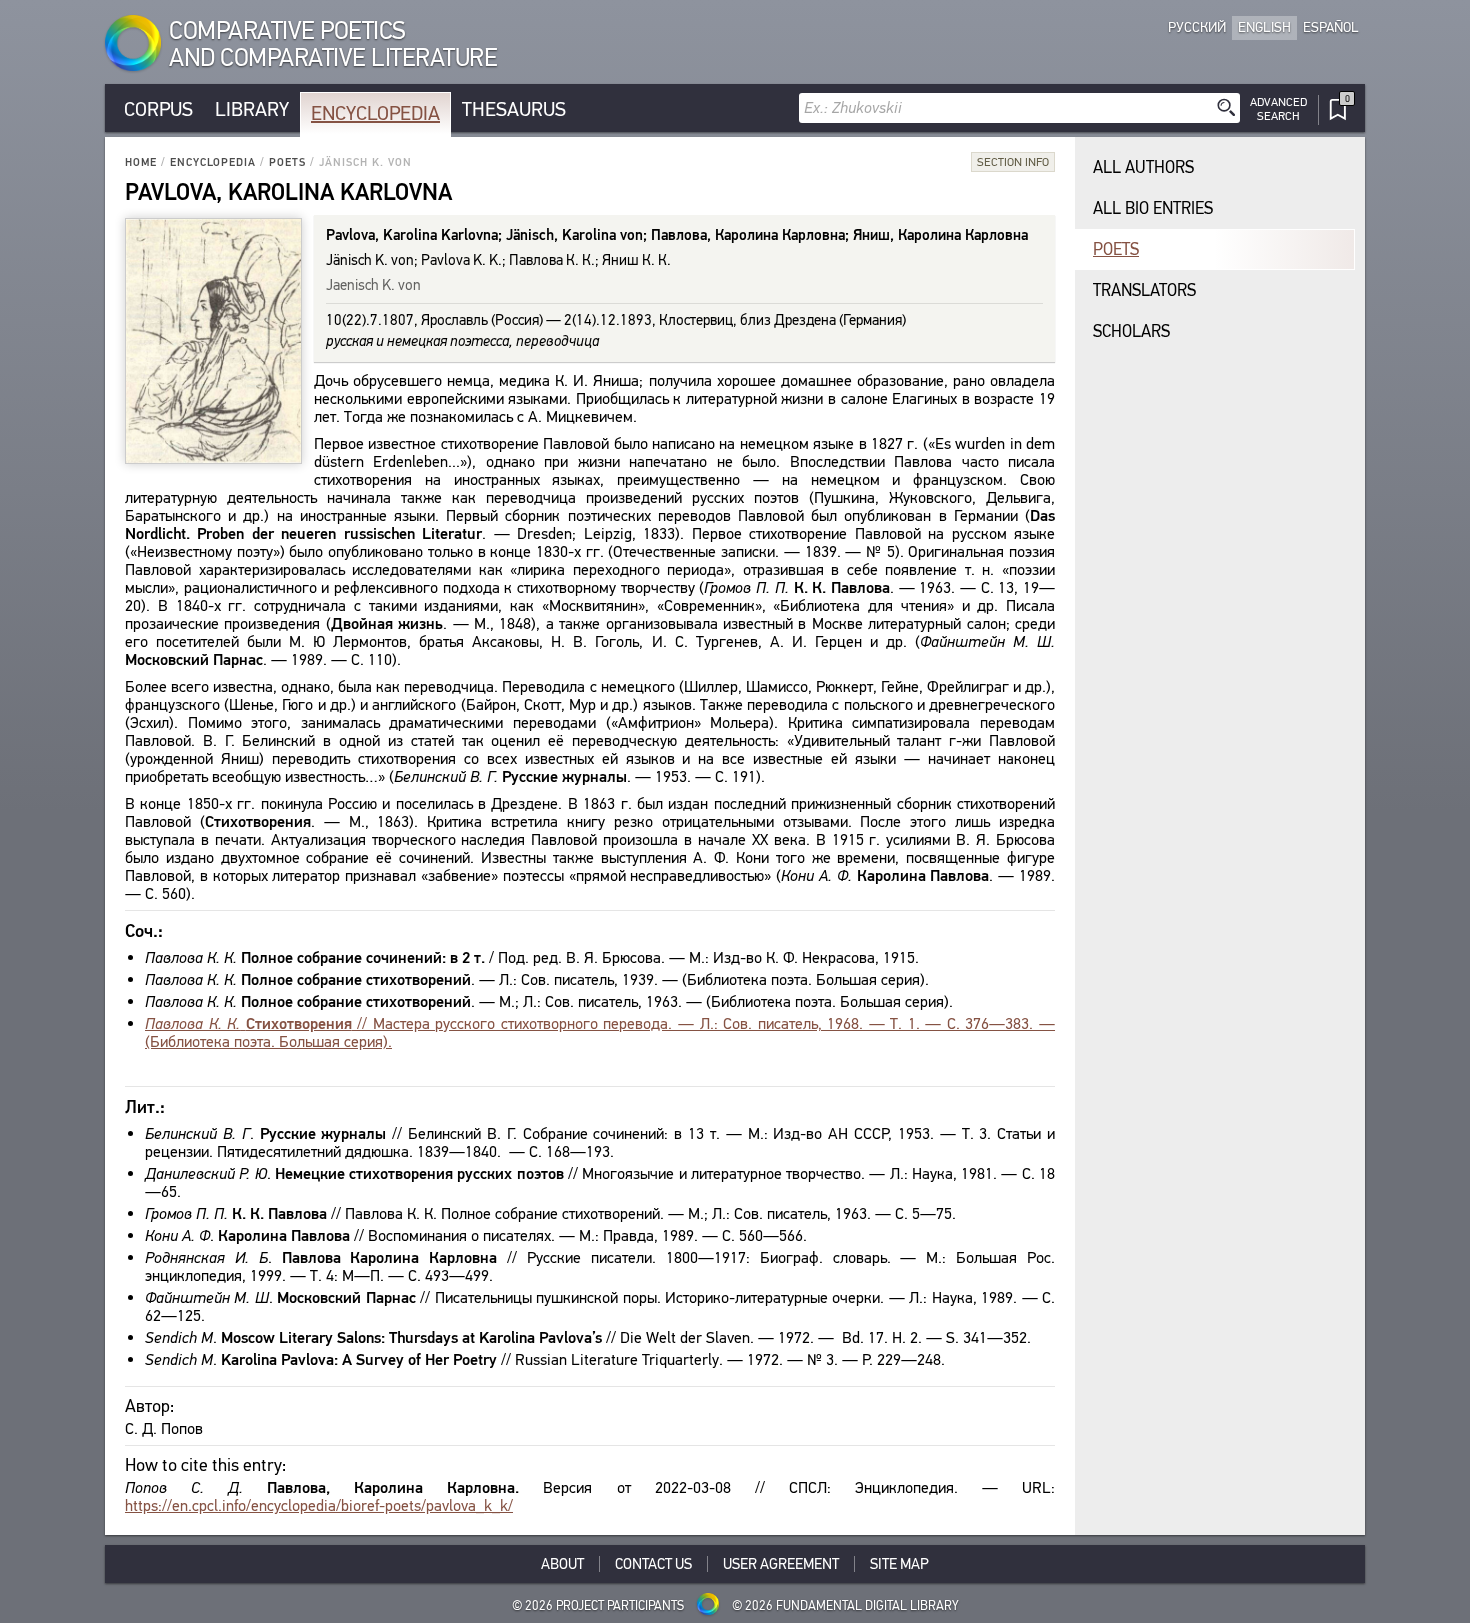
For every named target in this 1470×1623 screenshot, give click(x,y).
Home (141, 162)
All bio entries (1153, 208)
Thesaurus (514, 109)
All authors (1143, 167)
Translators (1144, 290)
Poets (287, 162)
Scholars (1131, 331)
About (562, 1564)
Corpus (158, 109)
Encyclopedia (375, 113)
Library (252, 109)
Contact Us (653, 1564)
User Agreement (781, 1564)
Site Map (899, 1564)
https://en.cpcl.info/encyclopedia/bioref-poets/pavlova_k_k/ (319, 1505)
